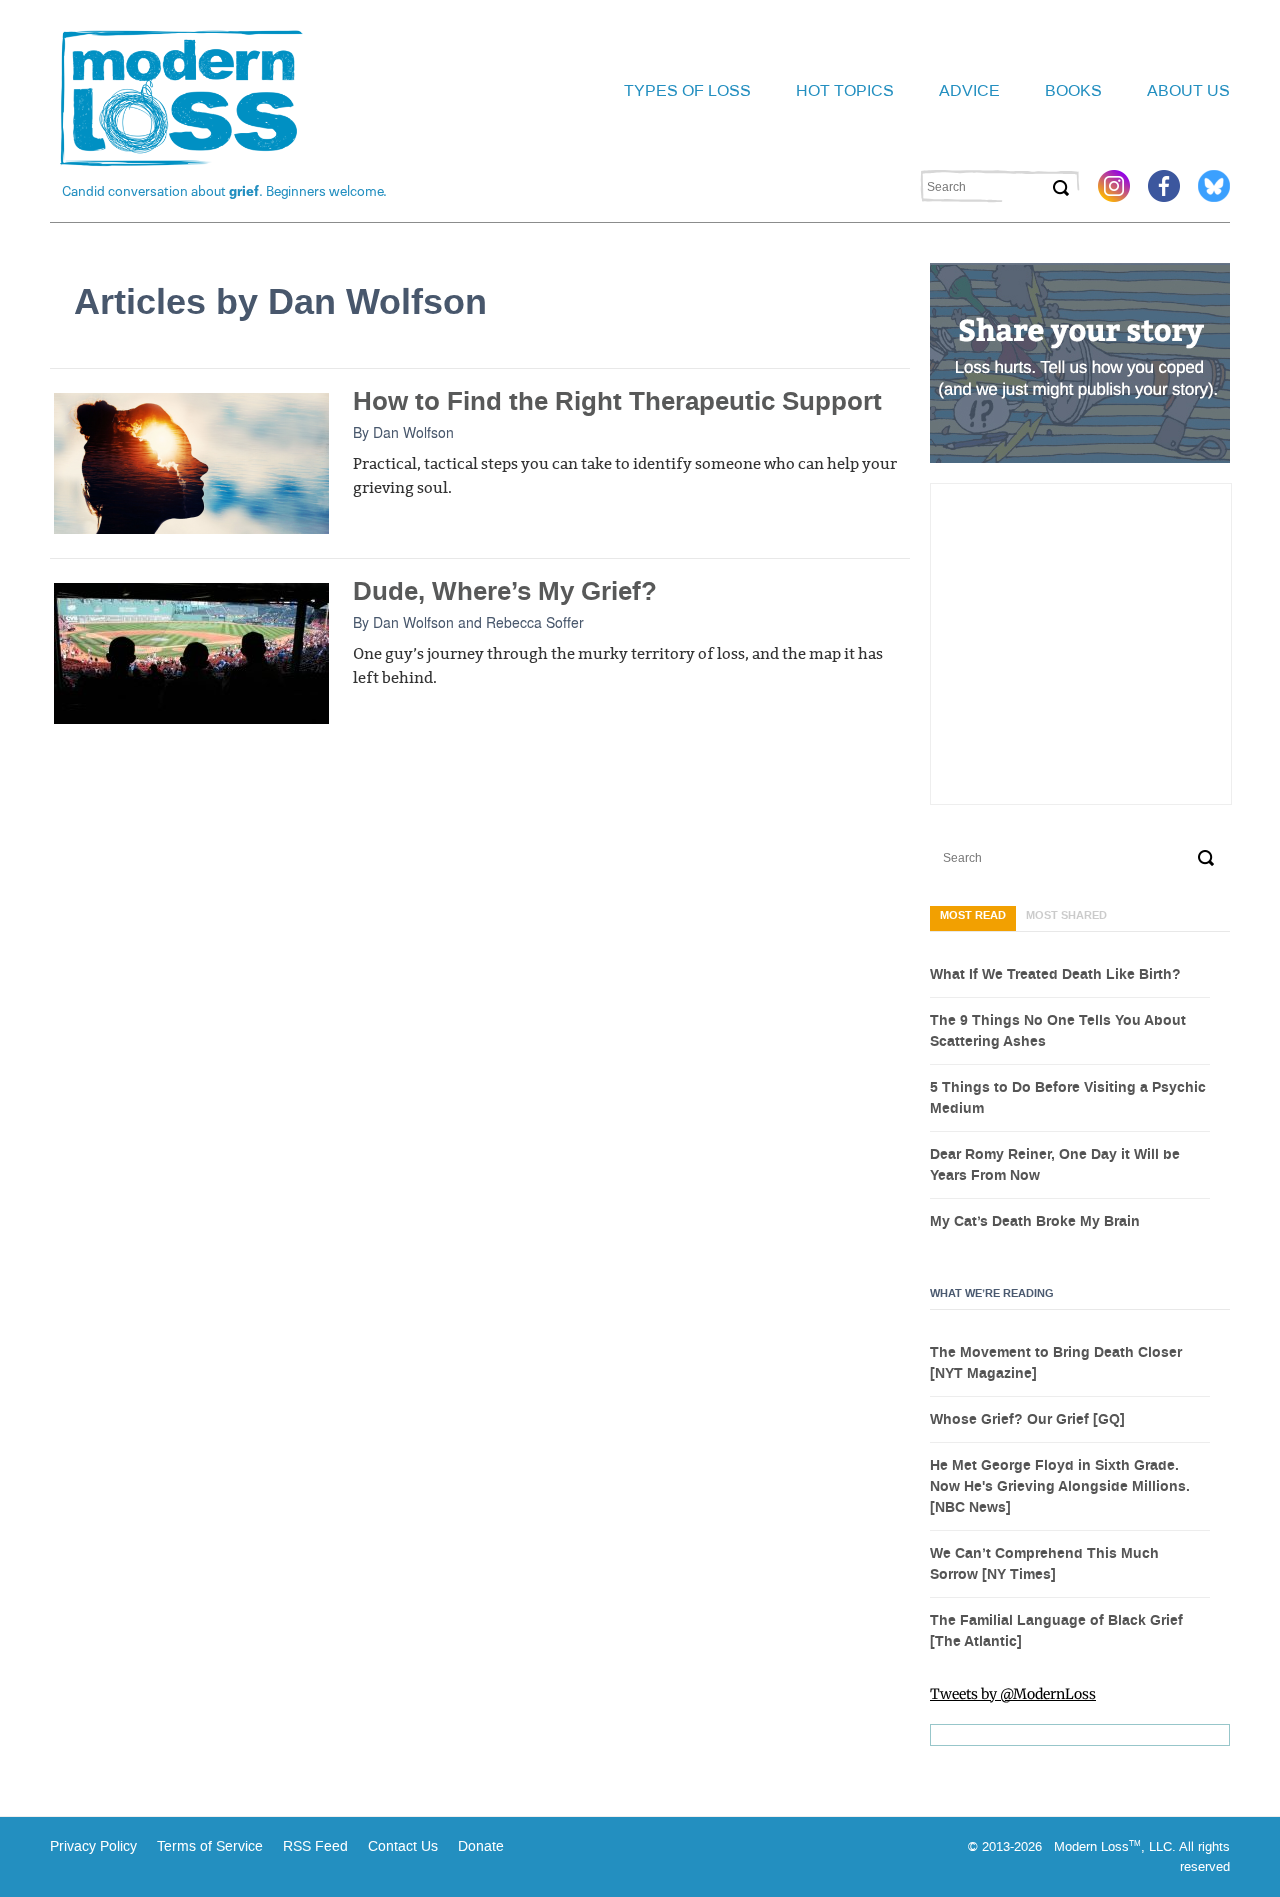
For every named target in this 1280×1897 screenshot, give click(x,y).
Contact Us (403, 1846)
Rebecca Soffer (535, 622)
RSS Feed (315, 1846)
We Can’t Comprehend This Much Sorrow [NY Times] (1044, 1564)
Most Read (973, 915)
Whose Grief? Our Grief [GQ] (1027, 1420)
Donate (481, 1846)
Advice (969, 90)
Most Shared (1066, 915)
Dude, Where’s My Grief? (505, 591)
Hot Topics (845, 90)
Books (1073, 90)
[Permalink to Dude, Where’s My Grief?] (191, 652)
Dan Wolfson (413, 432)
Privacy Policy (93, 1846)
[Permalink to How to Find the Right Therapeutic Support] (191, 462)
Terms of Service (208, 1846)
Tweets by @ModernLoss (1013, 1694)
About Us (1188, 90)
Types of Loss (687, 90)
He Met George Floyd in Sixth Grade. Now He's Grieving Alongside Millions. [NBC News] (1060, 1487)
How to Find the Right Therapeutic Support (617, 401)
